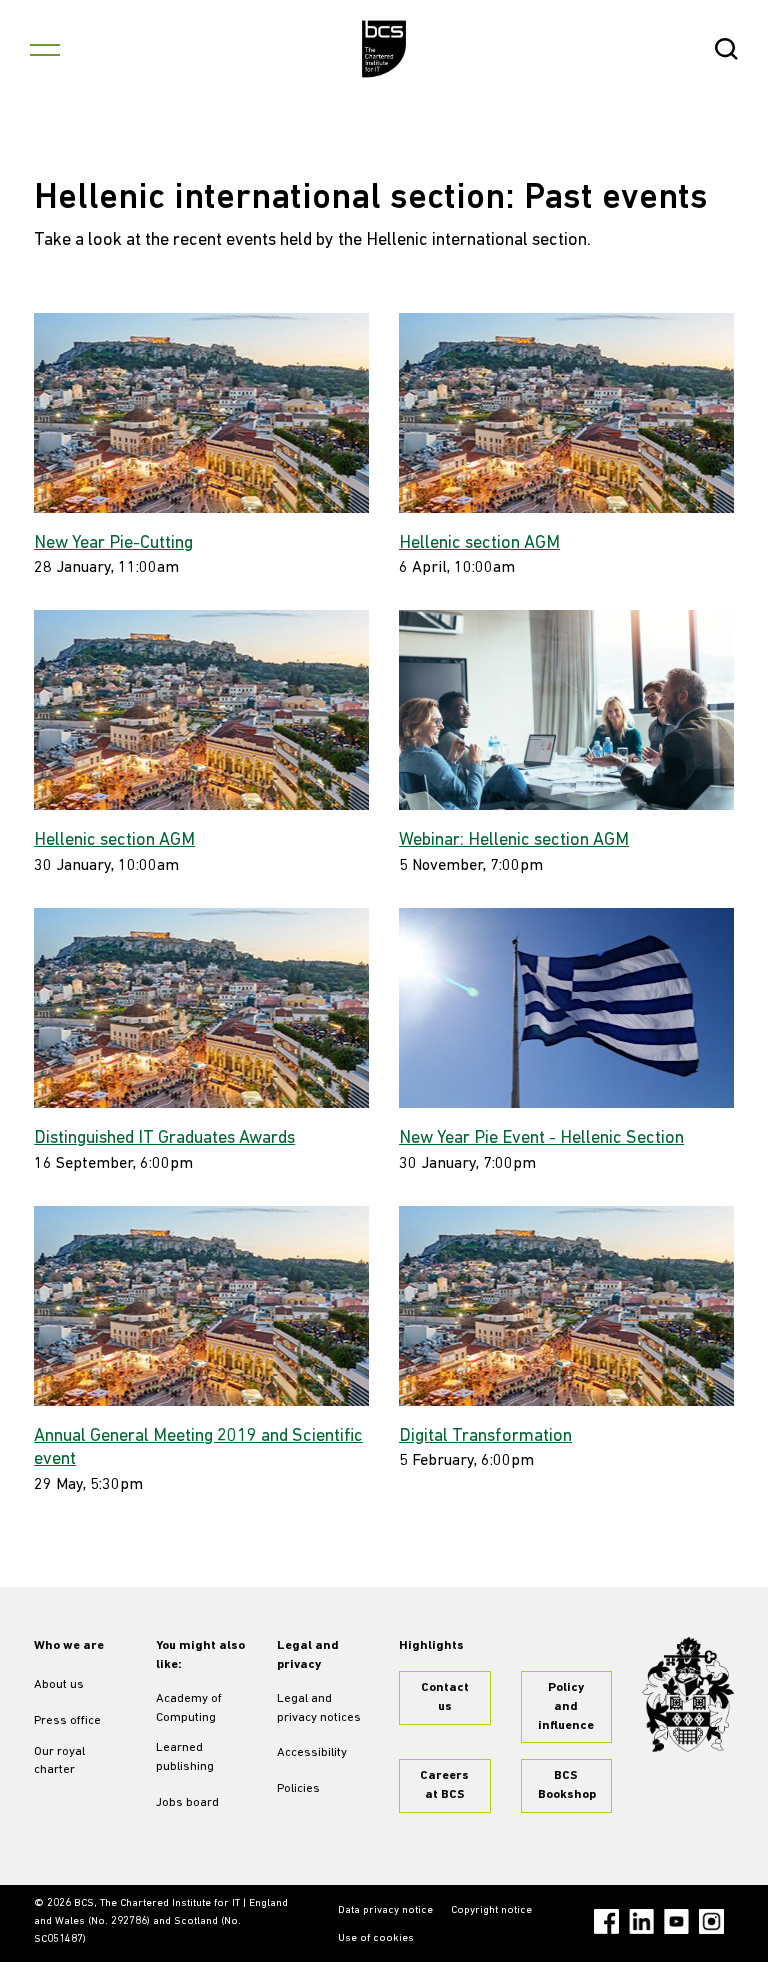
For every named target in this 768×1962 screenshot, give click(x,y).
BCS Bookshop (567, 1785)
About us (59, 1685)
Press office (67, 1721)
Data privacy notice (385, 1910)
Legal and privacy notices (319, 1708)
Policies (298, 1789)
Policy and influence (566, 1707)
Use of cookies (376, 1938)
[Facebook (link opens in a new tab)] (606, 1921)
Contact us (445, 1697)
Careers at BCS (444, 1785)
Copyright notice (491, 1910)
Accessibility (312, 1753)
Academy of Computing (189, 1708)
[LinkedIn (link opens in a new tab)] (641, 1921)
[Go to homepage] (384, 49)
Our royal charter (59, 1761)
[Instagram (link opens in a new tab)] (711, 1921)
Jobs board (187, 1803)
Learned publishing (185, 1757)
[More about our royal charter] (688, 1694)
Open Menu (45, 49)
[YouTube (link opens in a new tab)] (676, 1921)
